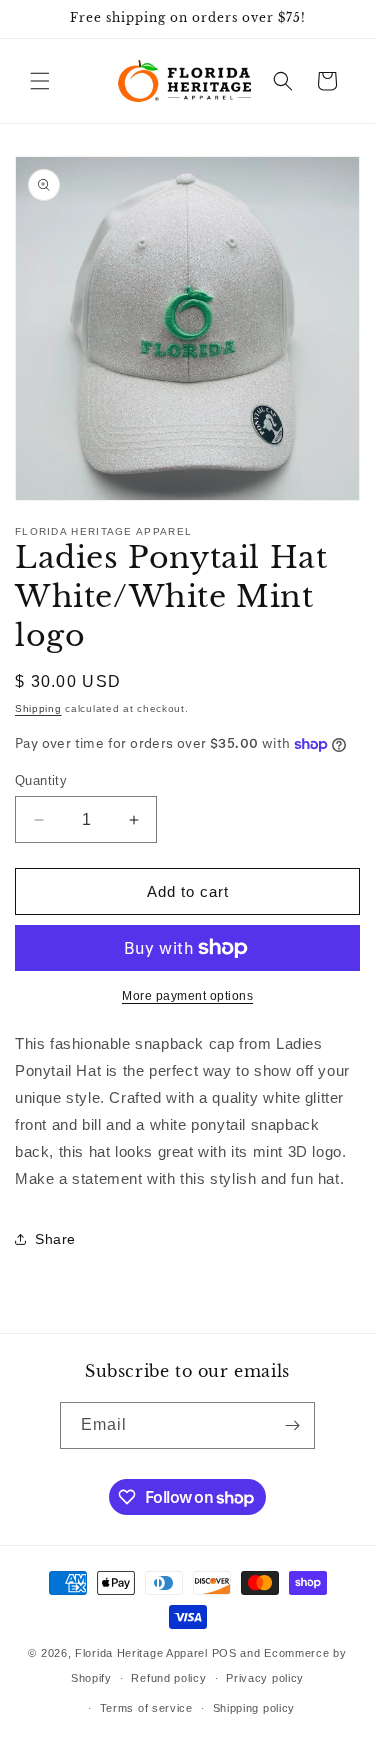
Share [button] (55, 1239)
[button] (40, 81)
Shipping (38, 708)
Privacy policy (265, 1678)
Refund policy (168, 1678)
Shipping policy (254, 1708)
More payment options (187, 996)
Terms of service (146, 1708)
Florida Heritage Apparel (141, 1653)
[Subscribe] (292, 1425)
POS (224, 1653)
